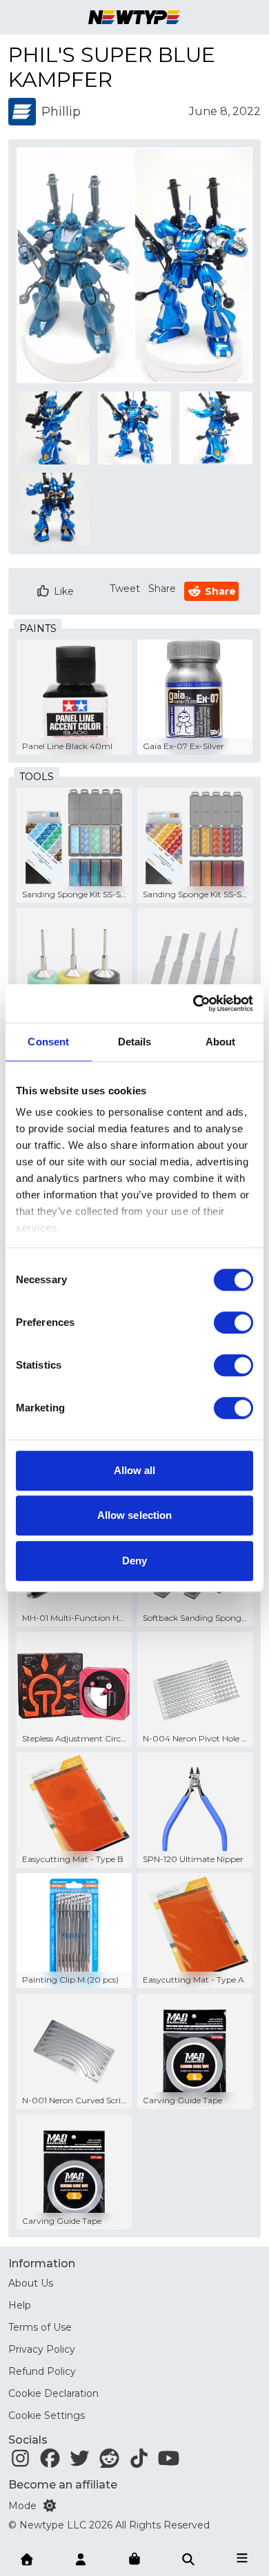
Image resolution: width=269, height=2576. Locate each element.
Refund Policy (42, 2371)
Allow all (135, 1470)
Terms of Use (40, 2327)
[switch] (233, 1322)
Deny (134, 1561)
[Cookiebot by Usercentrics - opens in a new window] (193, 1003)
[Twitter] (80, 2462)
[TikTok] (139, 2462)
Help (20, 2305)
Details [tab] (135, 1042)
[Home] (27, 2558)
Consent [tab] (48, 1042)
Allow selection (135, 1515)
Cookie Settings (47, 2415)
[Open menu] (242, 2558)
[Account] (81, 2558)
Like (64, 591)
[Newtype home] (134, 17)
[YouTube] (169, 2462)
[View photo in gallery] (134, 265)
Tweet (125, 589)
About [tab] (221, 1042)
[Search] (188, 2558)
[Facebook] (50, 2462)
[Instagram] (20, 2462)
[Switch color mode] (50, 2506)
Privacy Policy (42, 2349)
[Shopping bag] (134, 2559)
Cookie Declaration (53, 2393)
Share (162, 589)
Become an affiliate (63, 2485)
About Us (31, 2283)
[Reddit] (109, 2462)
